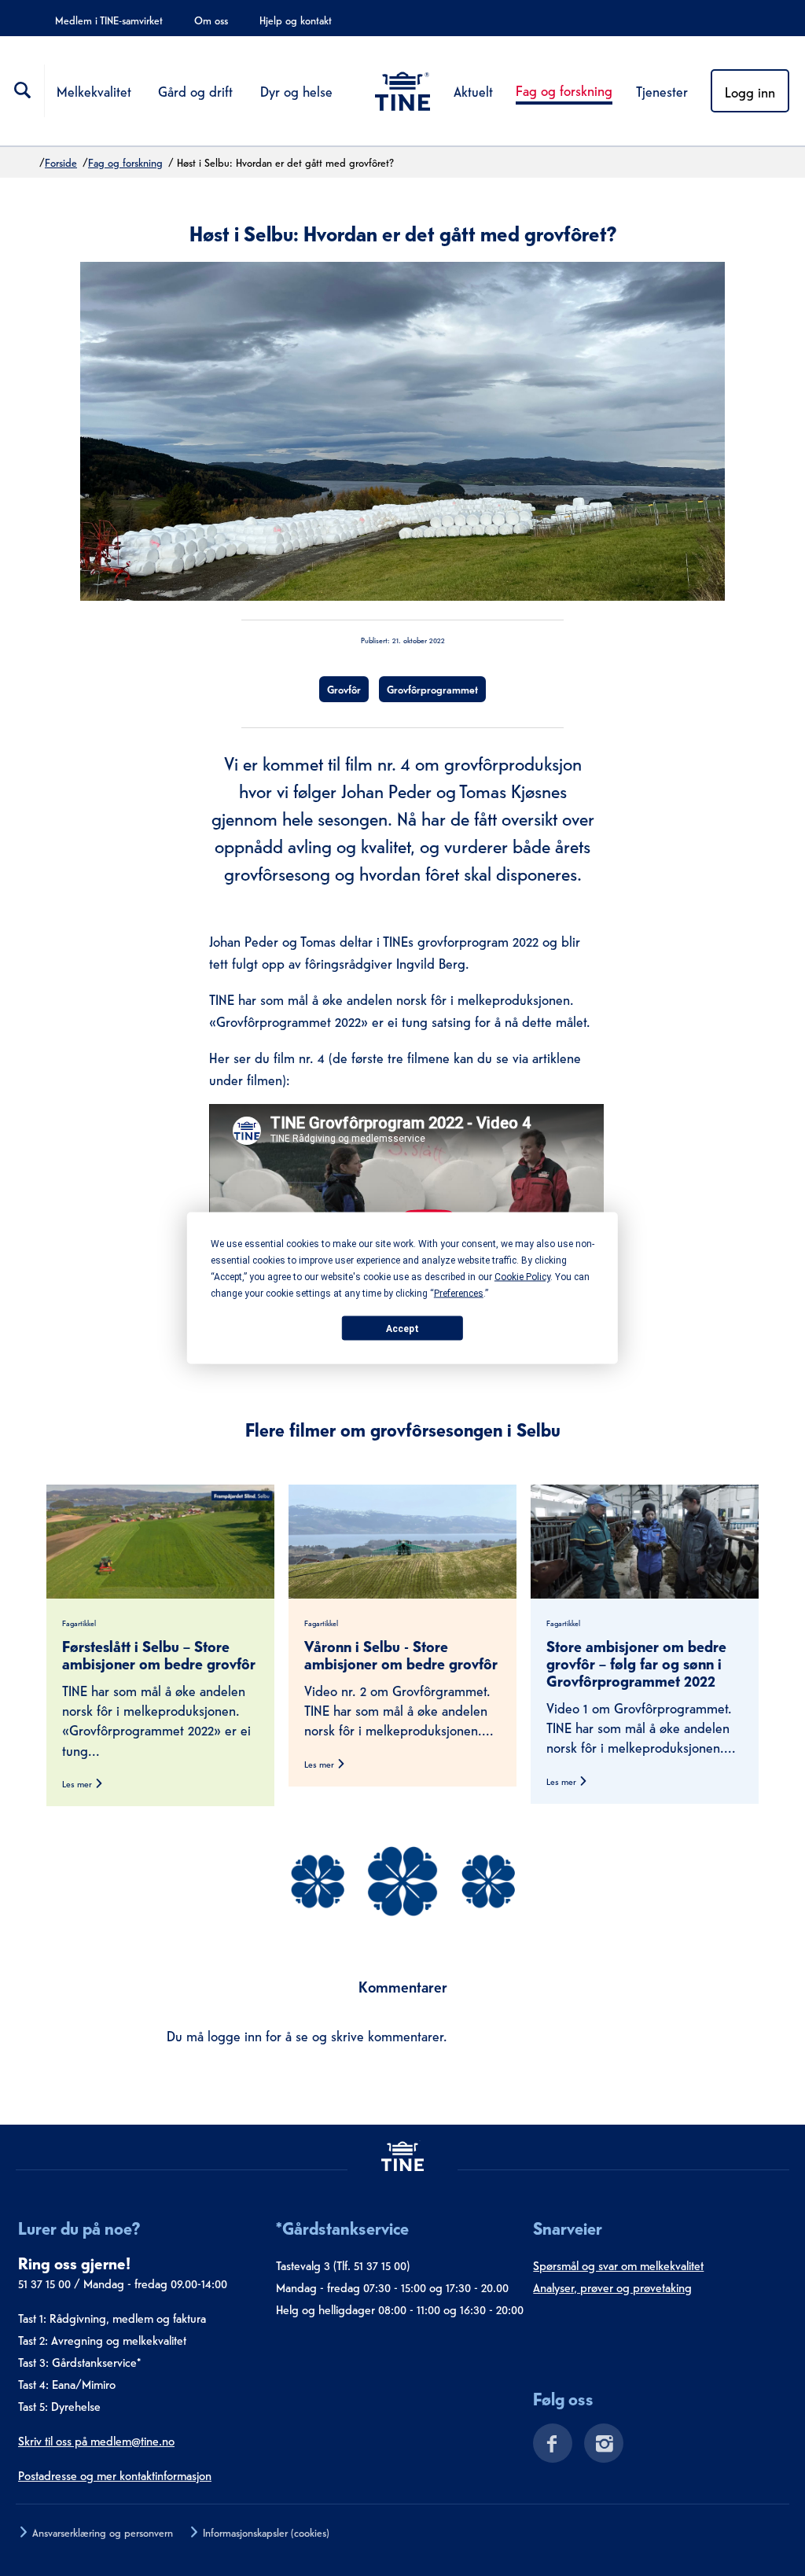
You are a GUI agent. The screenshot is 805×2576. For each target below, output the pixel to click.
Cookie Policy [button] (522, 1277)
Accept (402, 1328)
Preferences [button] (459, 1294)
